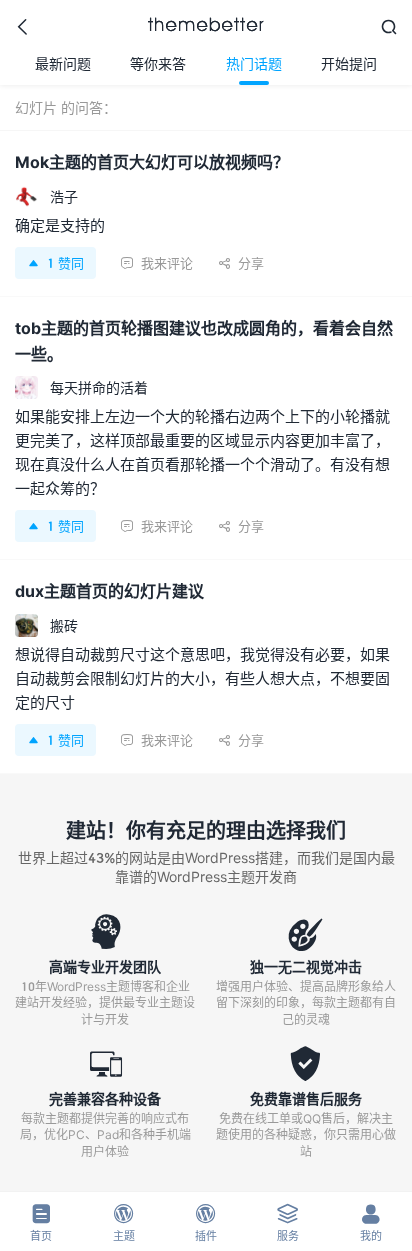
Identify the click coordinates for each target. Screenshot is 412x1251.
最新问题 (63, 63)
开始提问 (349, 63)
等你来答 (158, 63)
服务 (288, 1222)
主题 (124, 1222)
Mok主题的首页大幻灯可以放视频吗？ (152, 161)
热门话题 (254, 63)
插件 (206, 1222)
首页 (41, 1222)
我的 (371, 1222)
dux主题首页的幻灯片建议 (109, 590)
